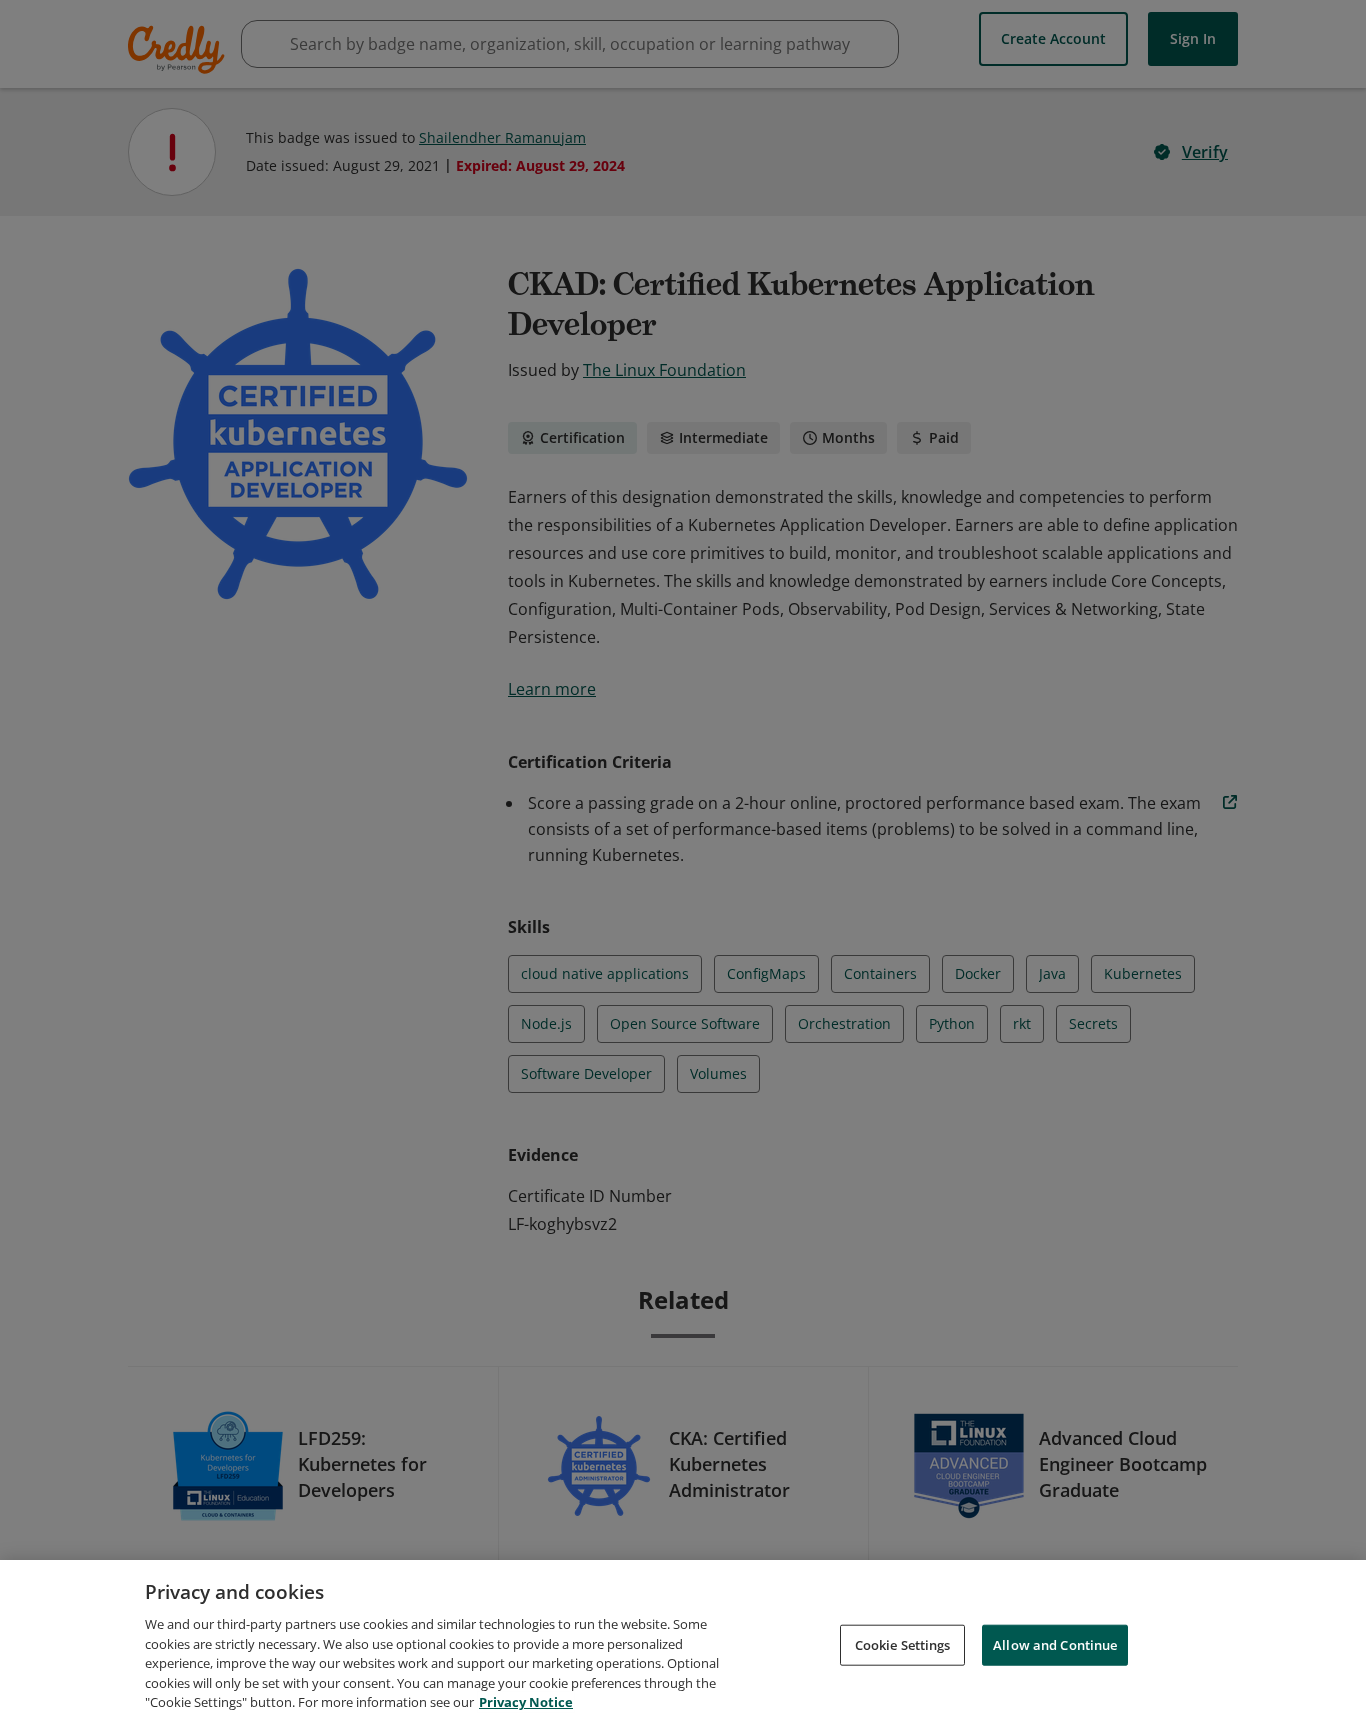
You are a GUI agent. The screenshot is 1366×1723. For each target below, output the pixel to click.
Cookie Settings (903, 1644)
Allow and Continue (1055, 1644)
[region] (683, 1641)
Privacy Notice (526, 1702)
